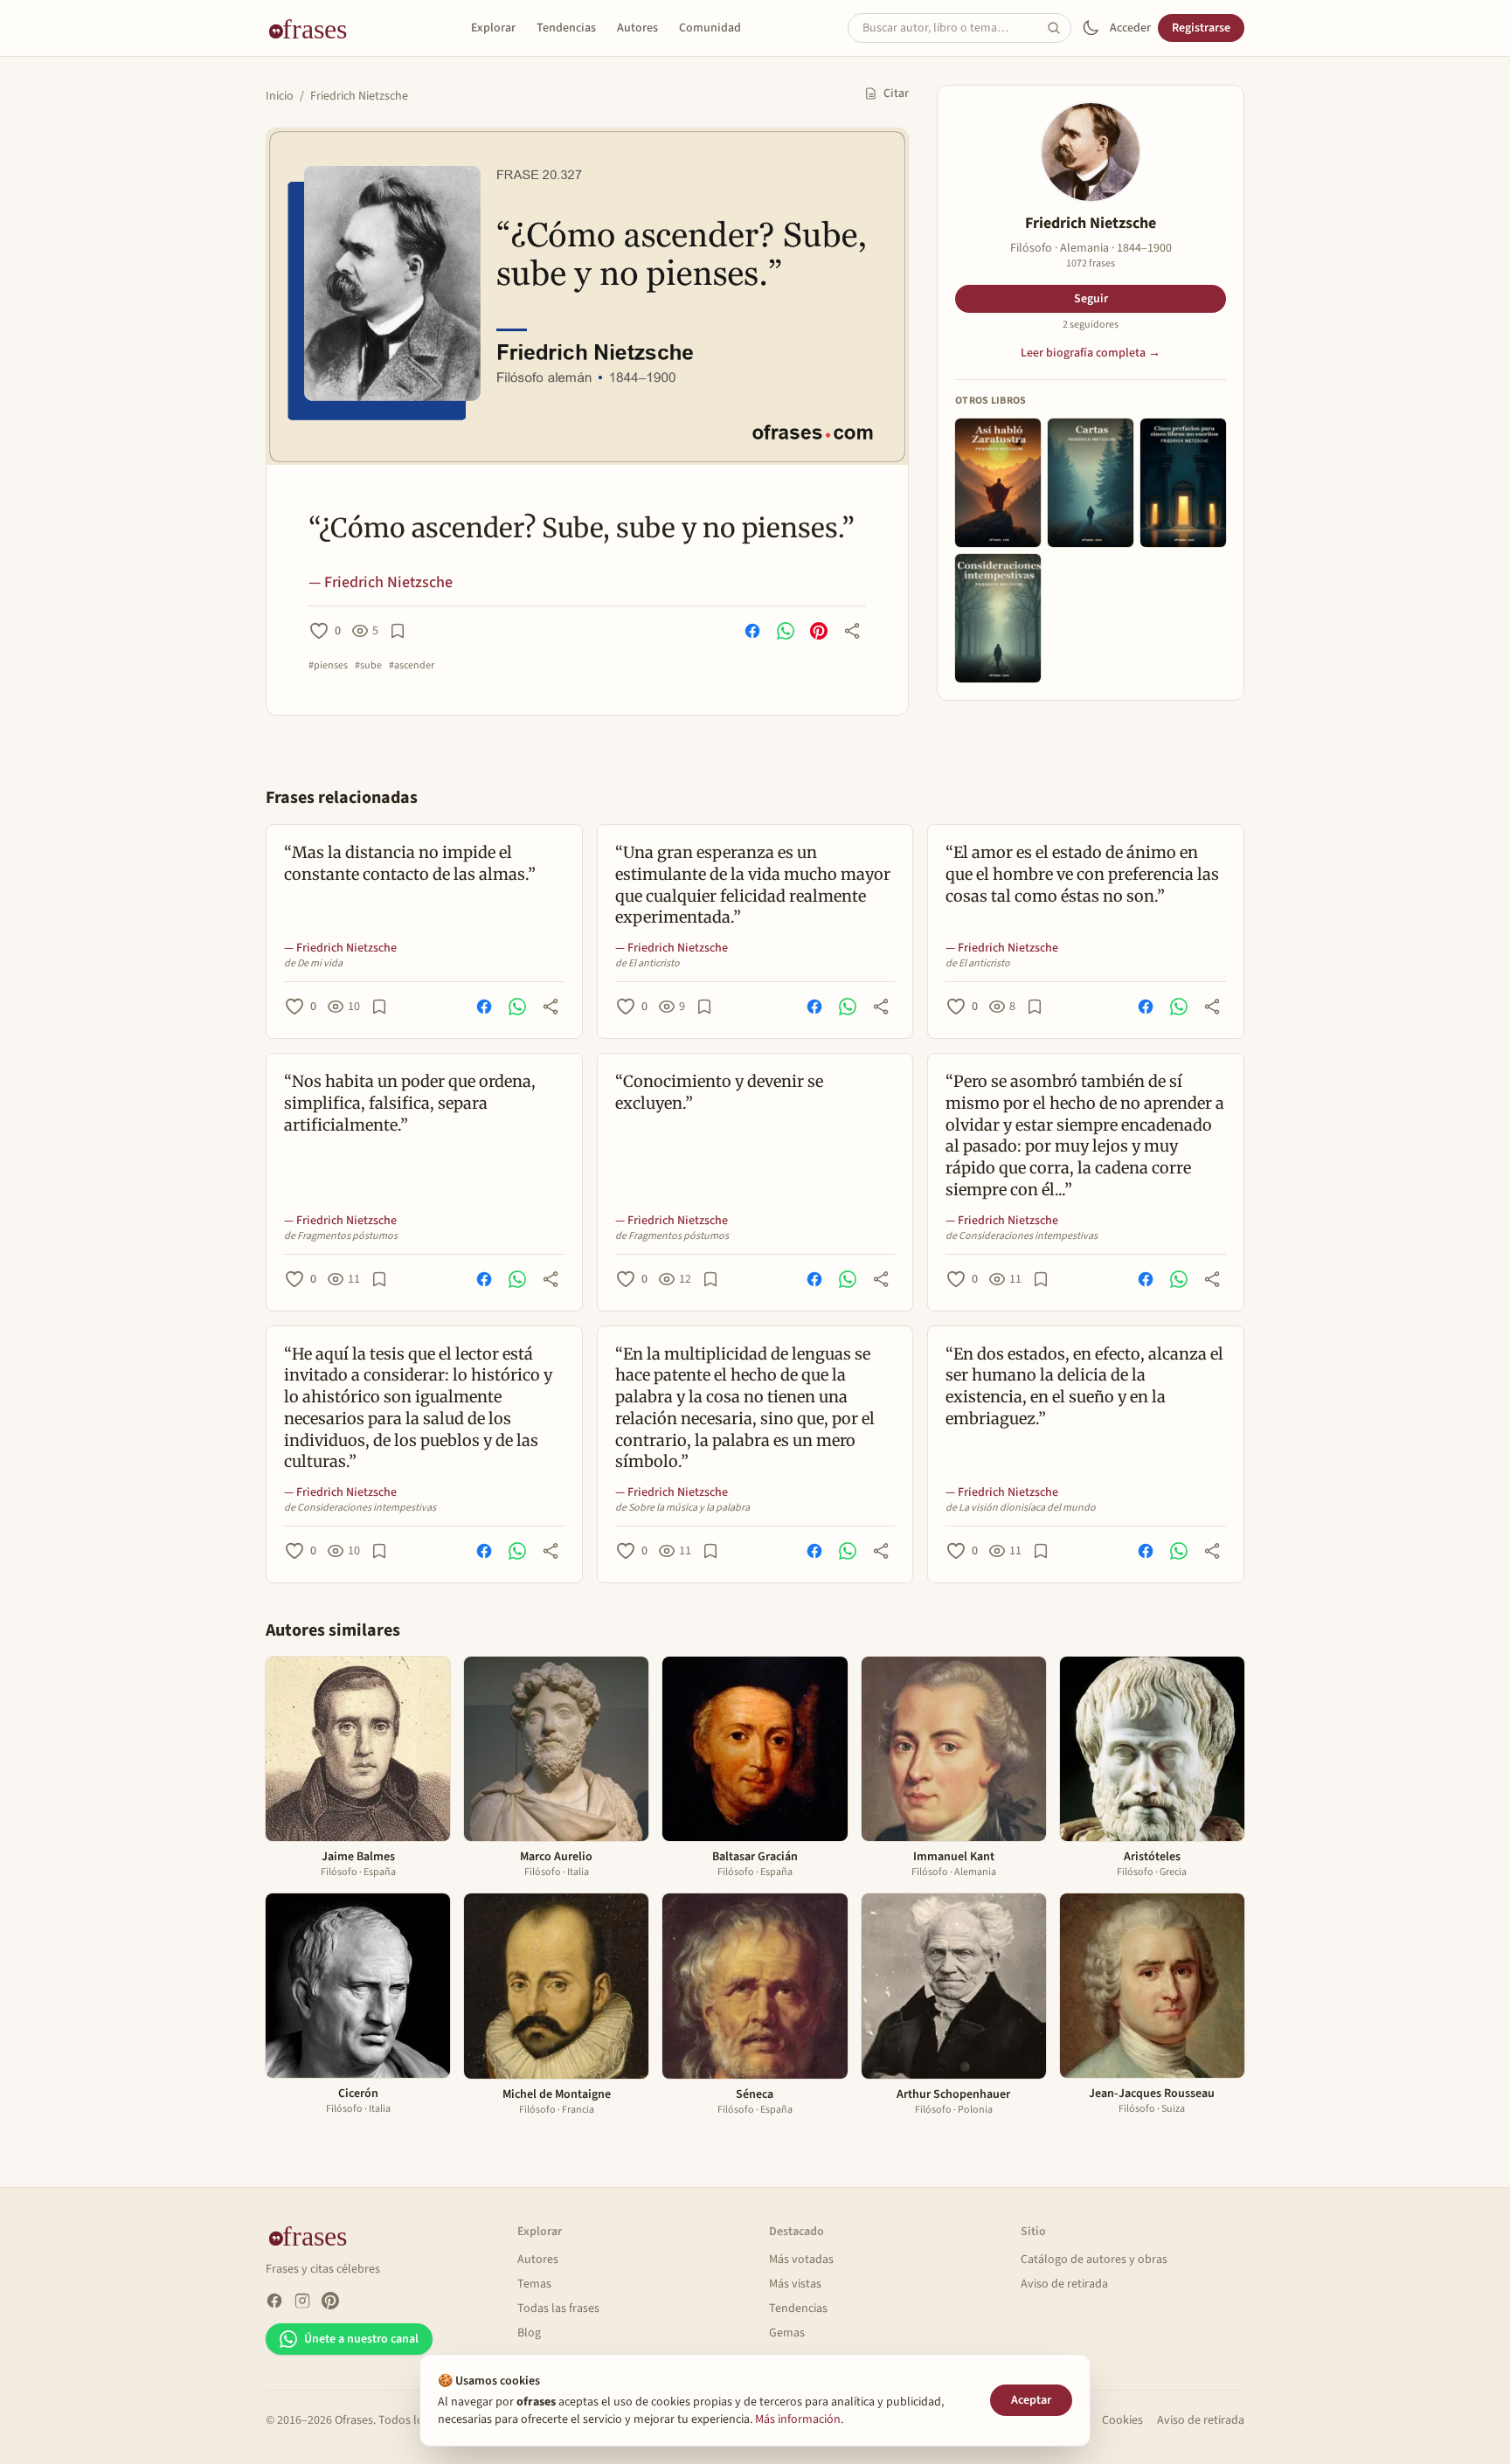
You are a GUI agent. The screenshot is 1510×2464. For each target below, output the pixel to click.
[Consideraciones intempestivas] (998, 618)
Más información (798, 2419)
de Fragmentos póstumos (341, 1236)
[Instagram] (302, 2301)
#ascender (412, 666)
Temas (534, 2284)
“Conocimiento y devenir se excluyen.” (719, 1092)
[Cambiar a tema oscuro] (1091, 28)
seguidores (1091, 325)
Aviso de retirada (1064, 2284)
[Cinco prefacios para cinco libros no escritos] (1183, 483)
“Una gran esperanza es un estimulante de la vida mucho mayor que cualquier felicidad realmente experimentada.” (753, 885)
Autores (637, 28)
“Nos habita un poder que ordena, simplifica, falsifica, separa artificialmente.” (410, 1103)
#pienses (328, 666)
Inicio (280, 96)
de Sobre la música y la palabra (682, 1508)
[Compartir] (852, 631)
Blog (529, 2333)
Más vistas (795, 2284)
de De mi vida (313, 964)
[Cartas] (1091, 483)
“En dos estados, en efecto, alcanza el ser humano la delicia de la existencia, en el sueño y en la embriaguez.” (1084, 1386)
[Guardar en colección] (398, 631)
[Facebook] (274, 2301)
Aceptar (1031, 2400)
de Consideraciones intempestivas (1022, 1236)
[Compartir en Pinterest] (819, 631)
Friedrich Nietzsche (359, 96)
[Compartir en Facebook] (752, 631)
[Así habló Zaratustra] (998, 483)
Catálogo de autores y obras (1094, 2260)
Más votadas (801, 2260)
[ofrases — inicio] (315, 28)
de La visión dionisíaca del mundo (1021, 1508)
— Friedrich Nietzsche (381, 582)
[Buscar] (1059, 28)
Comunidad (710, 28)
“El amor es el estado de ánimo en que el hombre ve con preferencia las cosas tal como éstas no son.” (1082, 874)
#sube (368, 666)
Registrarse (1201, 28)
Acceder (1130, 28)
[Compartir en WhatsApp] (786, 631)
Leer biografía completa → (1091, 353)
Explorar (493, 28)
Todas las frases (558, 2308)
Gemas (787, 2333)
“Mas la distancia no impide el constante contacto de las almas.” (410, 863)
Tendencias (566, 28)
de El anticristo (648, 964)
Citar (896, 93)
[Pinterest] (330, 2301)
